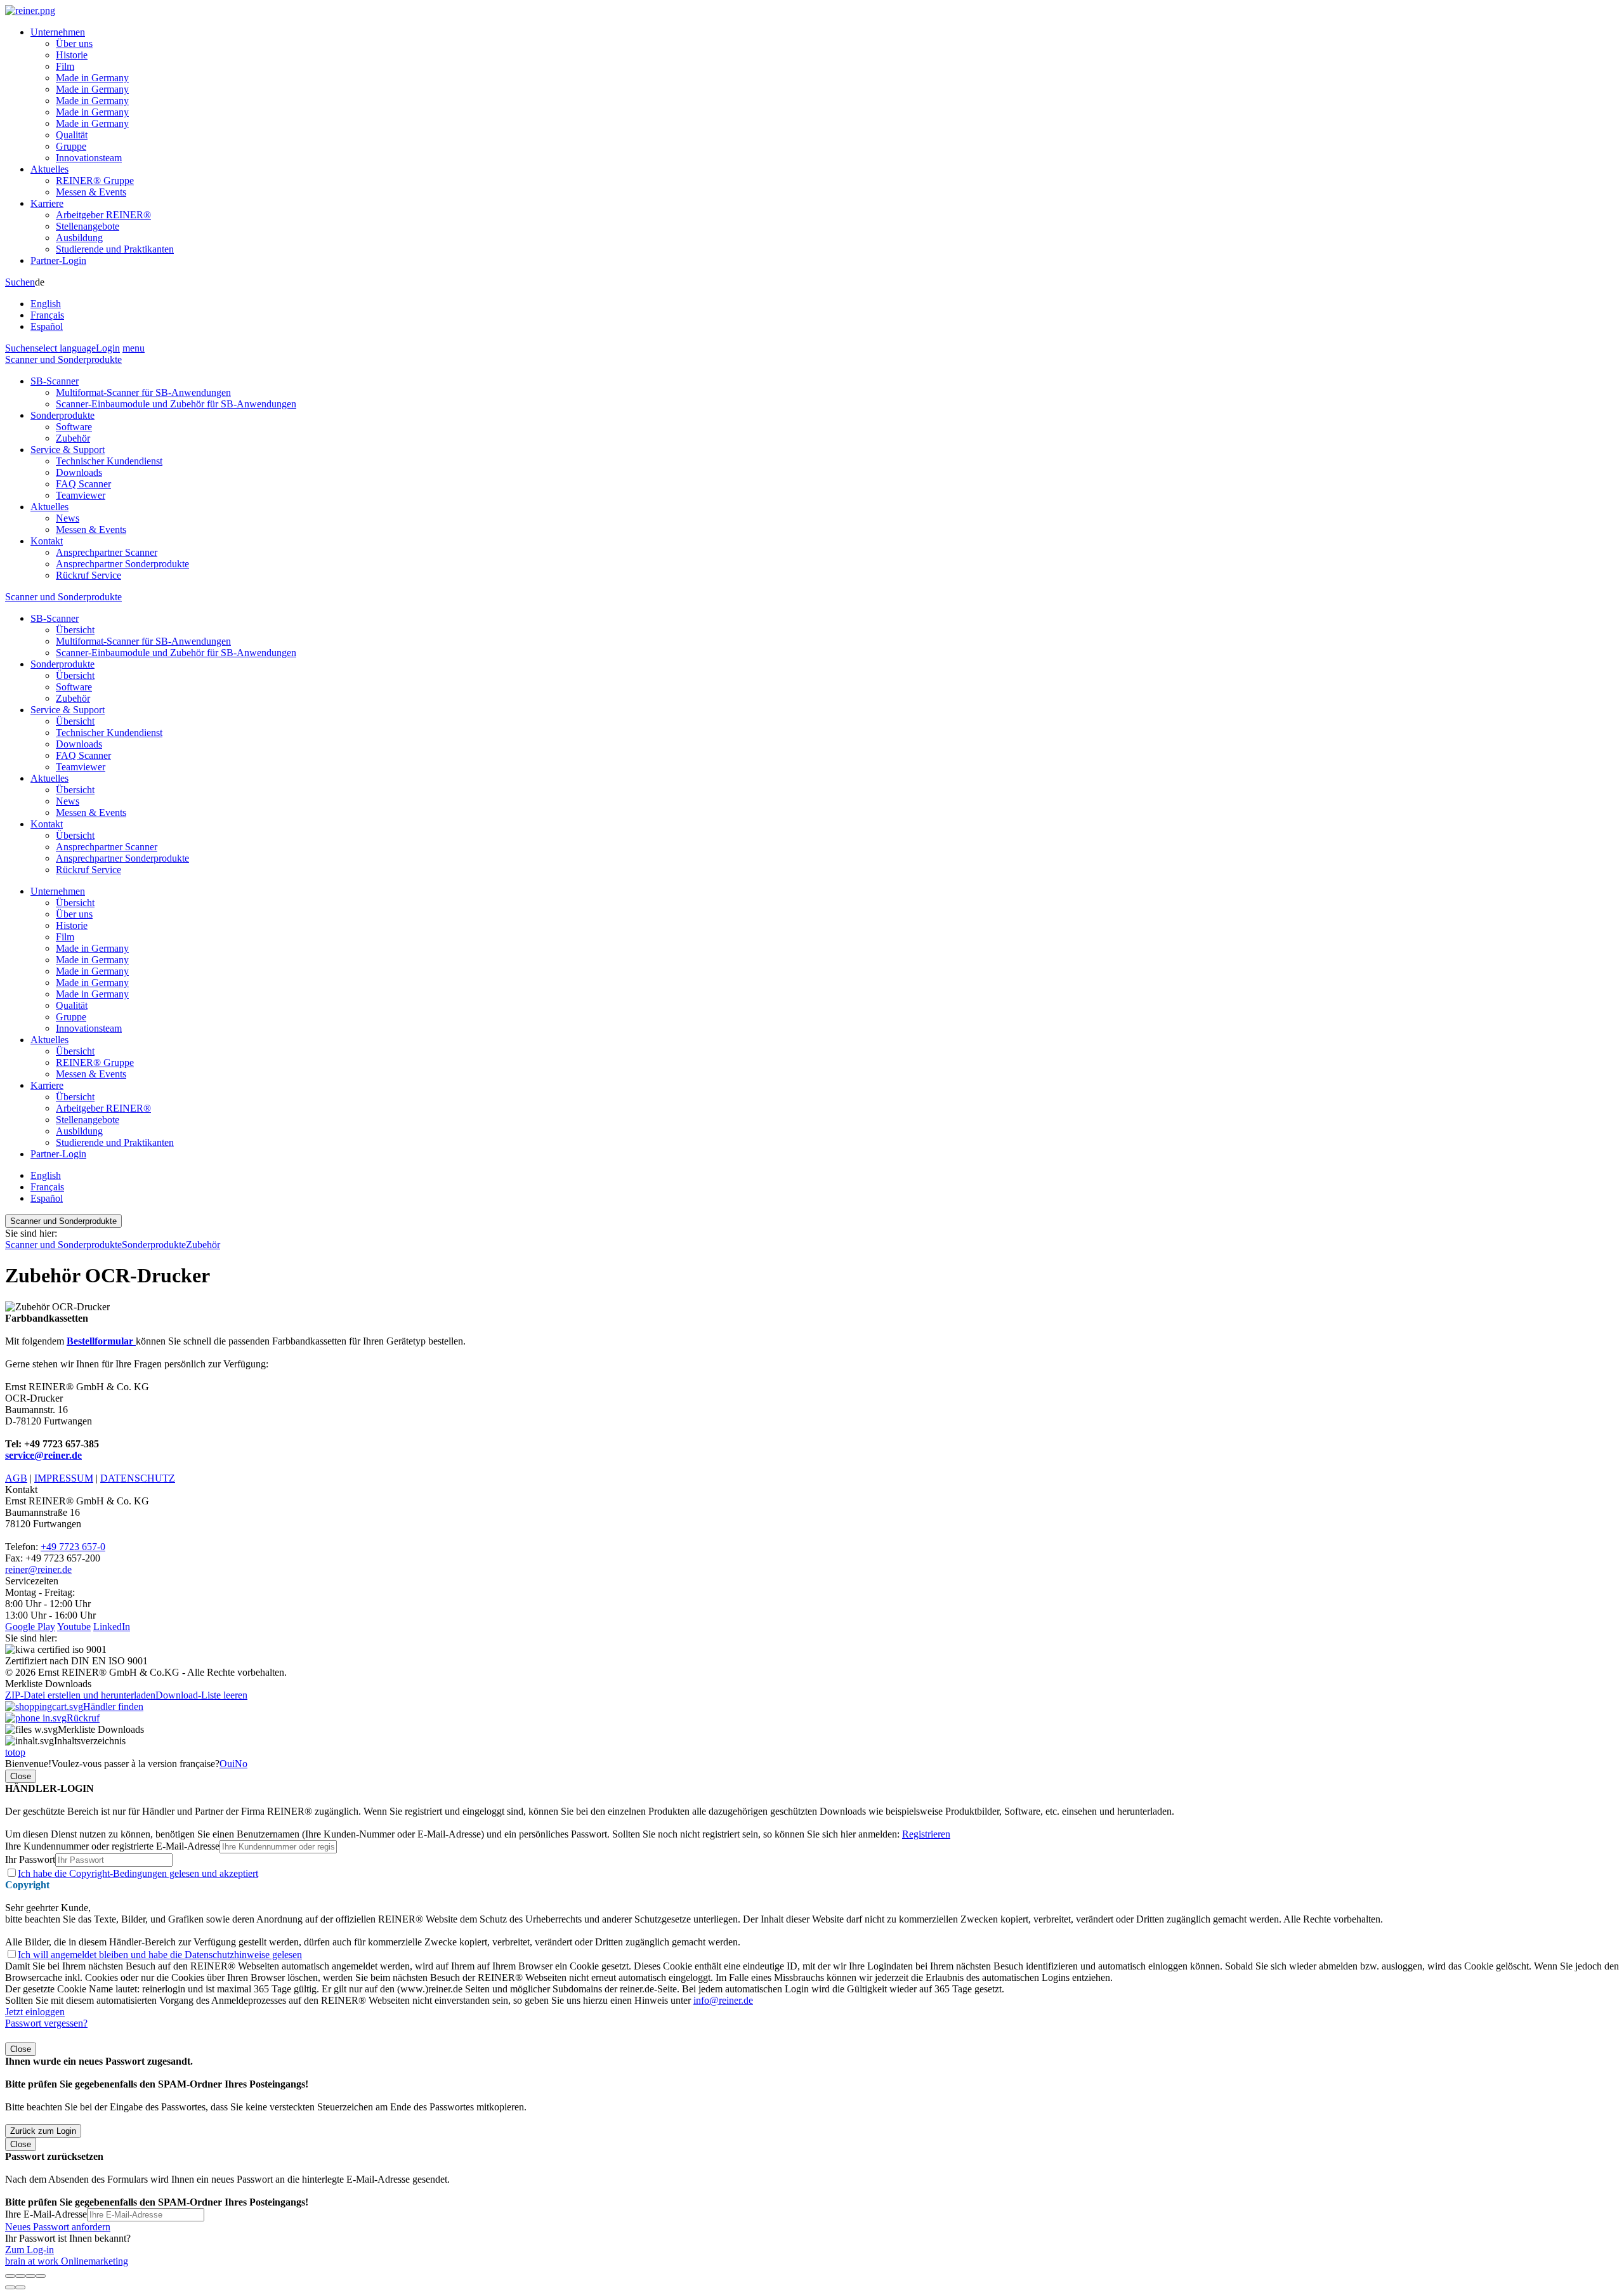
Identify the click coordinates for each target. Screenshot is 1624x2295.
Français (47, 315)
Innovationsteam (89, 158)
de (47, 304)
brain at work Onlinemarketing (67, 2261)
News (68, 518)
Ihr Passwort (30, 1859)
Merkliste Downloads (101, 1729)
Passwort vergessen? (46, 2023)
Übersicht (75, 630)
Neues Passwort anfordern (58, 2227)
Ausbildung (79, 238)
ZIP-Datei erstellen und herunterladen (80, 1695)
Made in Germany (92, 78)
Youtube (74, 1627)
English (46, 304)
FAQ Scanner (83, 484)
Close (21, 1776)
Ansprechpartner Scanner (107, 552)
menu (134, 348)
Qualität (72, 135)
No (241, 1764)
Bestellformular (101, 1341)
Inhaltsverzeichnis (90, 1741)
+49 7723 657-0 (73, 1547)
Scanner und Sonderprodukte (63, 359)
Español (47, 326)
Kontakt (47, 541)
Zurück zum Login (43, 2131)
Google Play (30, 1627)
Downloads (79, 472)
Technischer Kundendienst (109, 461)
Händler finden (113, 1706)
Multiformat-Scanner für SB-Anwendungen (143, 392)
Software (74, 427)
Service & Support (68, 450)
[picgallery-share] (20, 2276)
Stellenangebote (88, 226)
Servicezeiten (32, 1581)
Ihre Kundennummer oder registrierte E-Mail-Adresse (112, 1846)
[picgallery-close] (10, 2276)
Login (108, 348)
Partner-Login (58, 260)
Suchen (20, 282)
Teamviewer (81, 495)
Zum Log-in (29, 2250)
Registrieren (926, 1834)
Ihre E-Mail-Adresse (46, 2214)
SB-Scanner (55, 381)
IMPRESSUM (64, 1478)
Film (65, 66)
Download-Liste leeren (201, 1695)
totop (15, 1752)
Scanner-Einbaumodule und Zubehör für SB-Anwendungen (176, 404)
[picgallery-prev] (10, 2287)
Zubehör (73, 438)
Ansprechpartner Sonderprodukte (122, 564)
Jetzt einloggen (35, 2012)
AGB (16, 1478)
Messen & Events (91, 192)
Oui (227, 1764)
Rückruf (83, 1718)
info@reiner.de (723, 2000)
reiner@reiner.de (38, 1569)
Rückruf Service (88, 575)
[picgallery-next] (20, 2287)
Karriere (47, 203)
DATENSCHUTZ (138, 1478)
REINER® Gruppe (95, 181)
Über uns (74, 43)
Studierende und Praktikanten (115, 249)
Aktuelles (49, 169)
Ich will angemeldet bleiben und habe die (160, 1955)
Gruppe (71, 146)
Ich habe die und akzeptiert (138, 1873)
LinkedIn (112, 1627)
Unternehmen (58, 32)
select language (65, 348)
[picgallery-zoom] (41, 2276)
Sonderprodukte (62, 415)
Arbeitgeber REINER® (103, 215)
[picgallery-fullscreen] (30, 2276)
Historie (72, 55)
